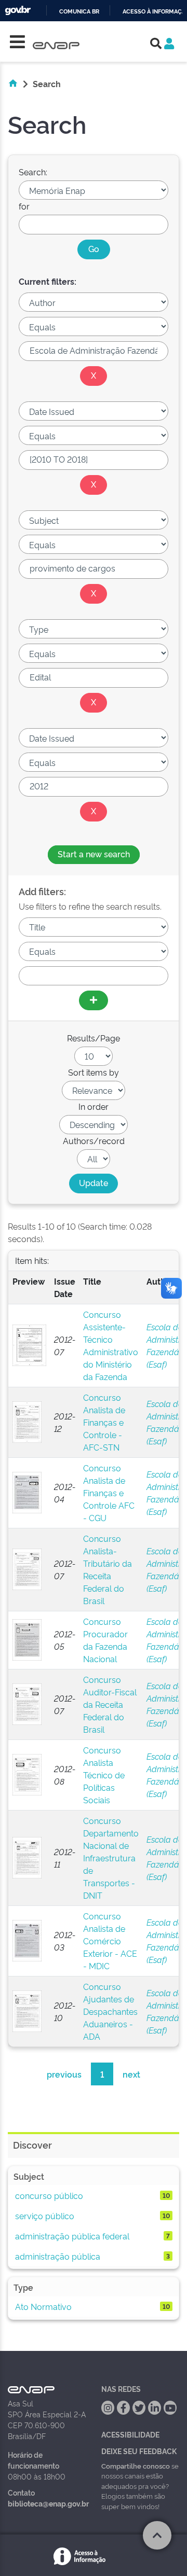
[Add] (94, 1000)
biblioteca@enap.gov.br (48, 2503)
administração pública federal (72, 2236)
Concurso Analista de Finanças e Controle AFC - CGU (109, 1493)
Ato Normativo (43, 2306)
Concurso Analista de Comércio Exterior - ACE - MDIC (110, 1941)
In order (94, 1106)
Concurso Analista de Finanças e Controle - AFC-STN (104, 1422)
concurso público (49, 2195)
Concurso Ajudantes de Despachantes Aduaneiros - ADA (110, 2011)
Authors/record (94, 1140)
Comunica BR (79, 12)
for (24, 206)
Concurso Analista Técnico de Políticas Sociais (104, 1775)
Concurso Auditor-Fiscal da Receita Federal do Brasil (110, 1704)
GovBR (18, 11)
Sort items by (94, 1072)
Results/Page (94, 1038)
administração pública (58, 2256)
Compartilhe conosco (136, 2466)
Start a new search (94, 854)
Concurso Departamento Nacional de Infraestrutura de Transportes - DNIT (111, 1858)
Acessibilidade (130, 2434)
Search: (33, 172)
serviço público (45, 2216)
